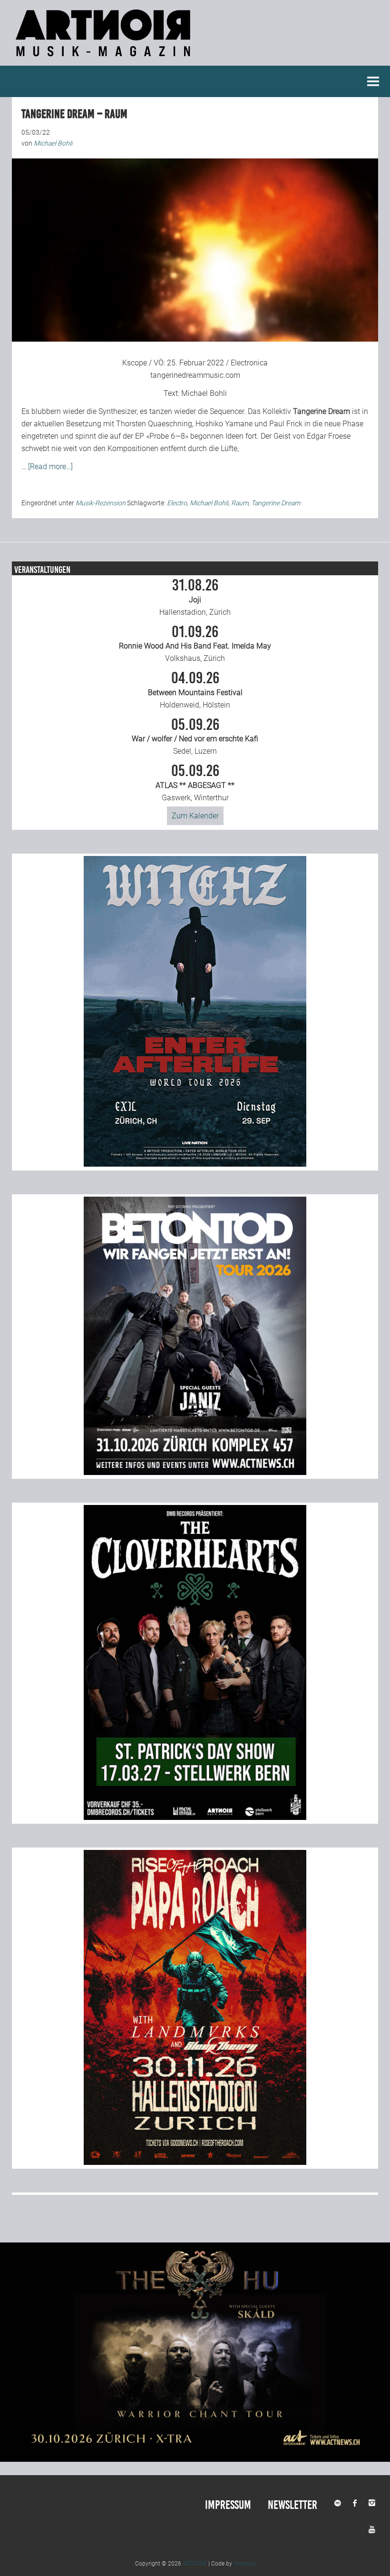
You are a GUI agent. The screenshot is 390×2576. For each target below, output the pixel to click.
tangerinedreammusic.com (195, 375)
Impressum (228, 2505)
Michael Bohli (204, 393)
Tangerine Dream (276, 503)
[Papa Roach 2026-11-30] (195, 2162)
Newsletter (292, 2505)
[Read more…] (50, 467)
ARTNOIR (195, 2564)
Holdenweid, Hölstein (195, 690)
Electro (177, 503)
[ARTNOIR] (105, 59)
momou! (244, 2564)
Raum (240, 503)
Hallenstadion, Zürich (195, 597)
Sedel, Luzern (195, 737)
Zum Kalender (195, 816)
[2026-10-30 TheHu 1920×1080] (195, 2459)
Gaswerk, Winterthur (195, 783)
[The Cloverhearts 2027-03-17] (195, 1817)
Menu (373, 81)
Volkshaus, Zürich (195, 644)
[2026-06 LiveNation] (195, 1164)
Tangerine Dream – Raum (74, 114)
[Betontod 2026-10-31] (195, 1472)
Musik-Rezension (101, 503)
